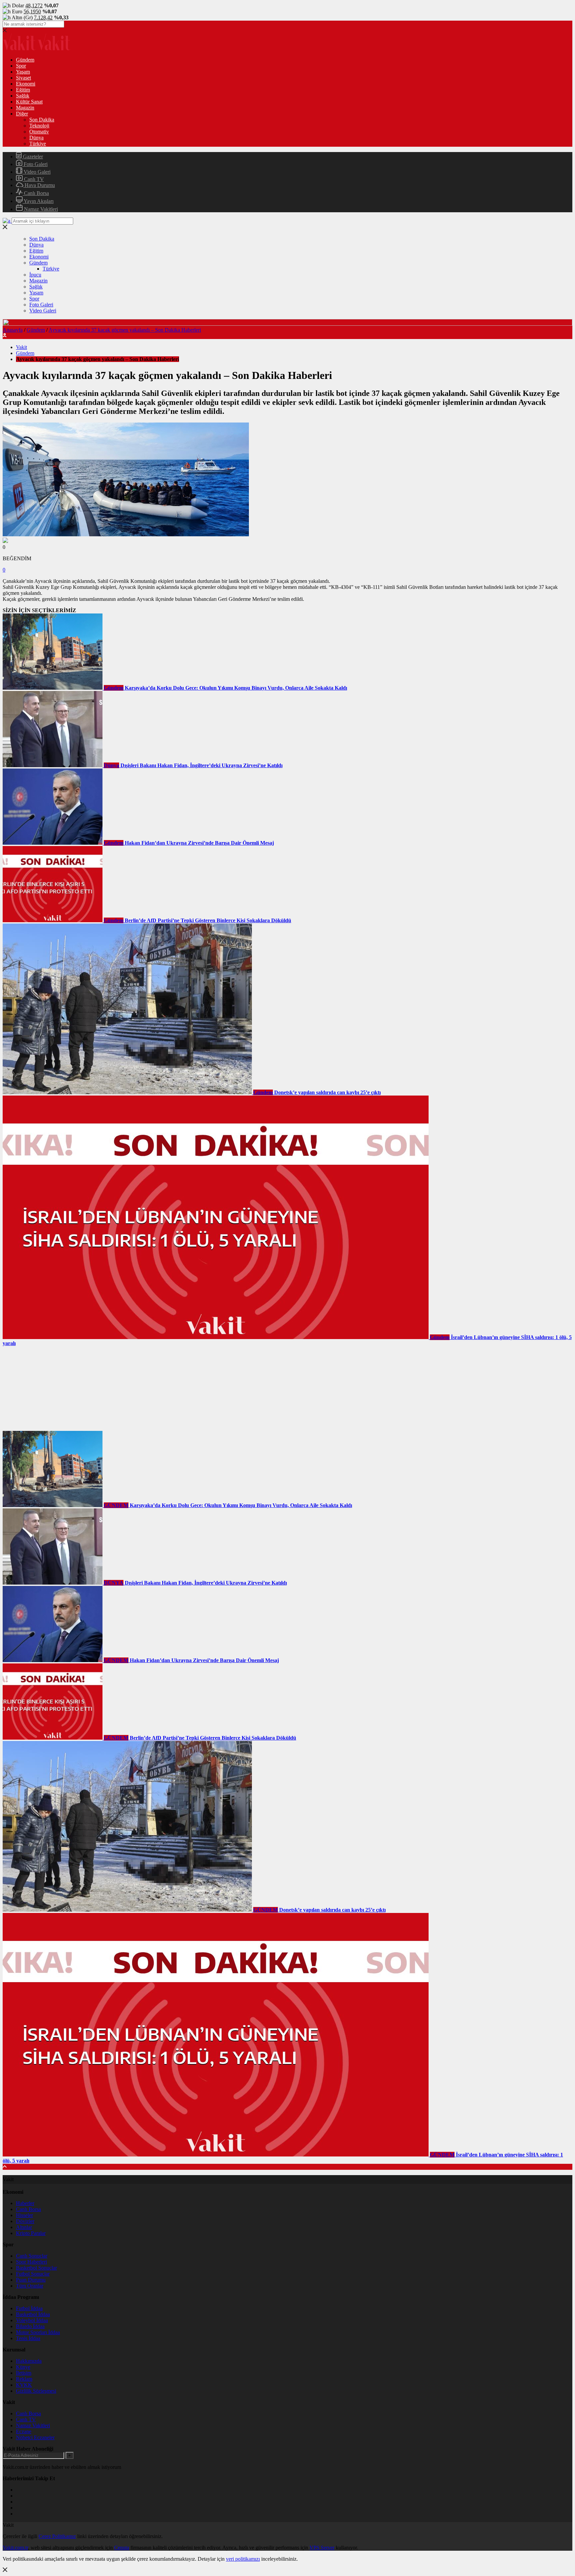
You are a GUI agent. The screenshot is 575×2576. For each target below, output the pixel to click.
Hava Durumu (39, 185)
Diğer (22, 114)
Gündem (25, 60)
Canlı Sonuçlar (32, 2256)
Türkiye (38, 144)
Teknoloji (39, 126)
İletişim (24, 2373)
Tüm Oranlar (30, 2286)
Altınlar (24, 2227)
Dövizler (25, 2221)
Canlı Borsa (36, 193)
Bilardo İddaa (30, 2326)
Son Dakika (42, 120)
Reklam (24, 2379)
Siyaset (23, 78)
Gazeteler (32, 157)
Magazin (25, 108)
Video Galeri (36, 172)
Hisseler (24, 2215)
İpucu (35, 275)
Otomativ (39, 132)
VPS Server (322, 2548)
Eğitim (23, 90)
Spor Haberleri (31, 2262)
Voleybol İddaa (32, 2320)
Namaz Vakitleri (40, 209)
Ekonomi (26, 84)
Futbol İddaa (29, 2308)
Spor (21, 66)
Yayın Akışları (38, 201)
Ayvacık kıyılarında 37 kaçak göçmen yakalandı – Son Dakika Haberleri (125, 330)
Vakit (21, 347)
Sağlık (23, 96)
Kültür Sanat (29, 102)
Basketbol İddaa (33, 2314)
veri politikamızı (243, 2559)
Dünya (36, 138)
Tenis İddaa (28, 2338)
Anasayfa (13, 330)
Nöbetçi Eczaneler (35, 2437)
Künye (23, 2367)
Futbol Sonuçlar (33, 2274)
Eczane (24, 2431)
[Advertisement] (53, 1388)
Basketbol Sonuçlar (36, 2268)
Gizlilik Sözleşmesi (36, 2391)
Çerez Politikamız (57, 2536)
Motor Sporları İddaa (38, 2332)
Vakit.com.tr (15, 2548)
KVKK (24, 2385)
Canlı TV (33, 179)
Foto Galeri (35, 164)
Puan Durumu (31, 2280)
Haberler (25, 2203)
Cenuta (122, 2548)
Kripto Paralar (31, 2233)
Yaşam (23, 72)
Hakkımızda (29, 2361)
